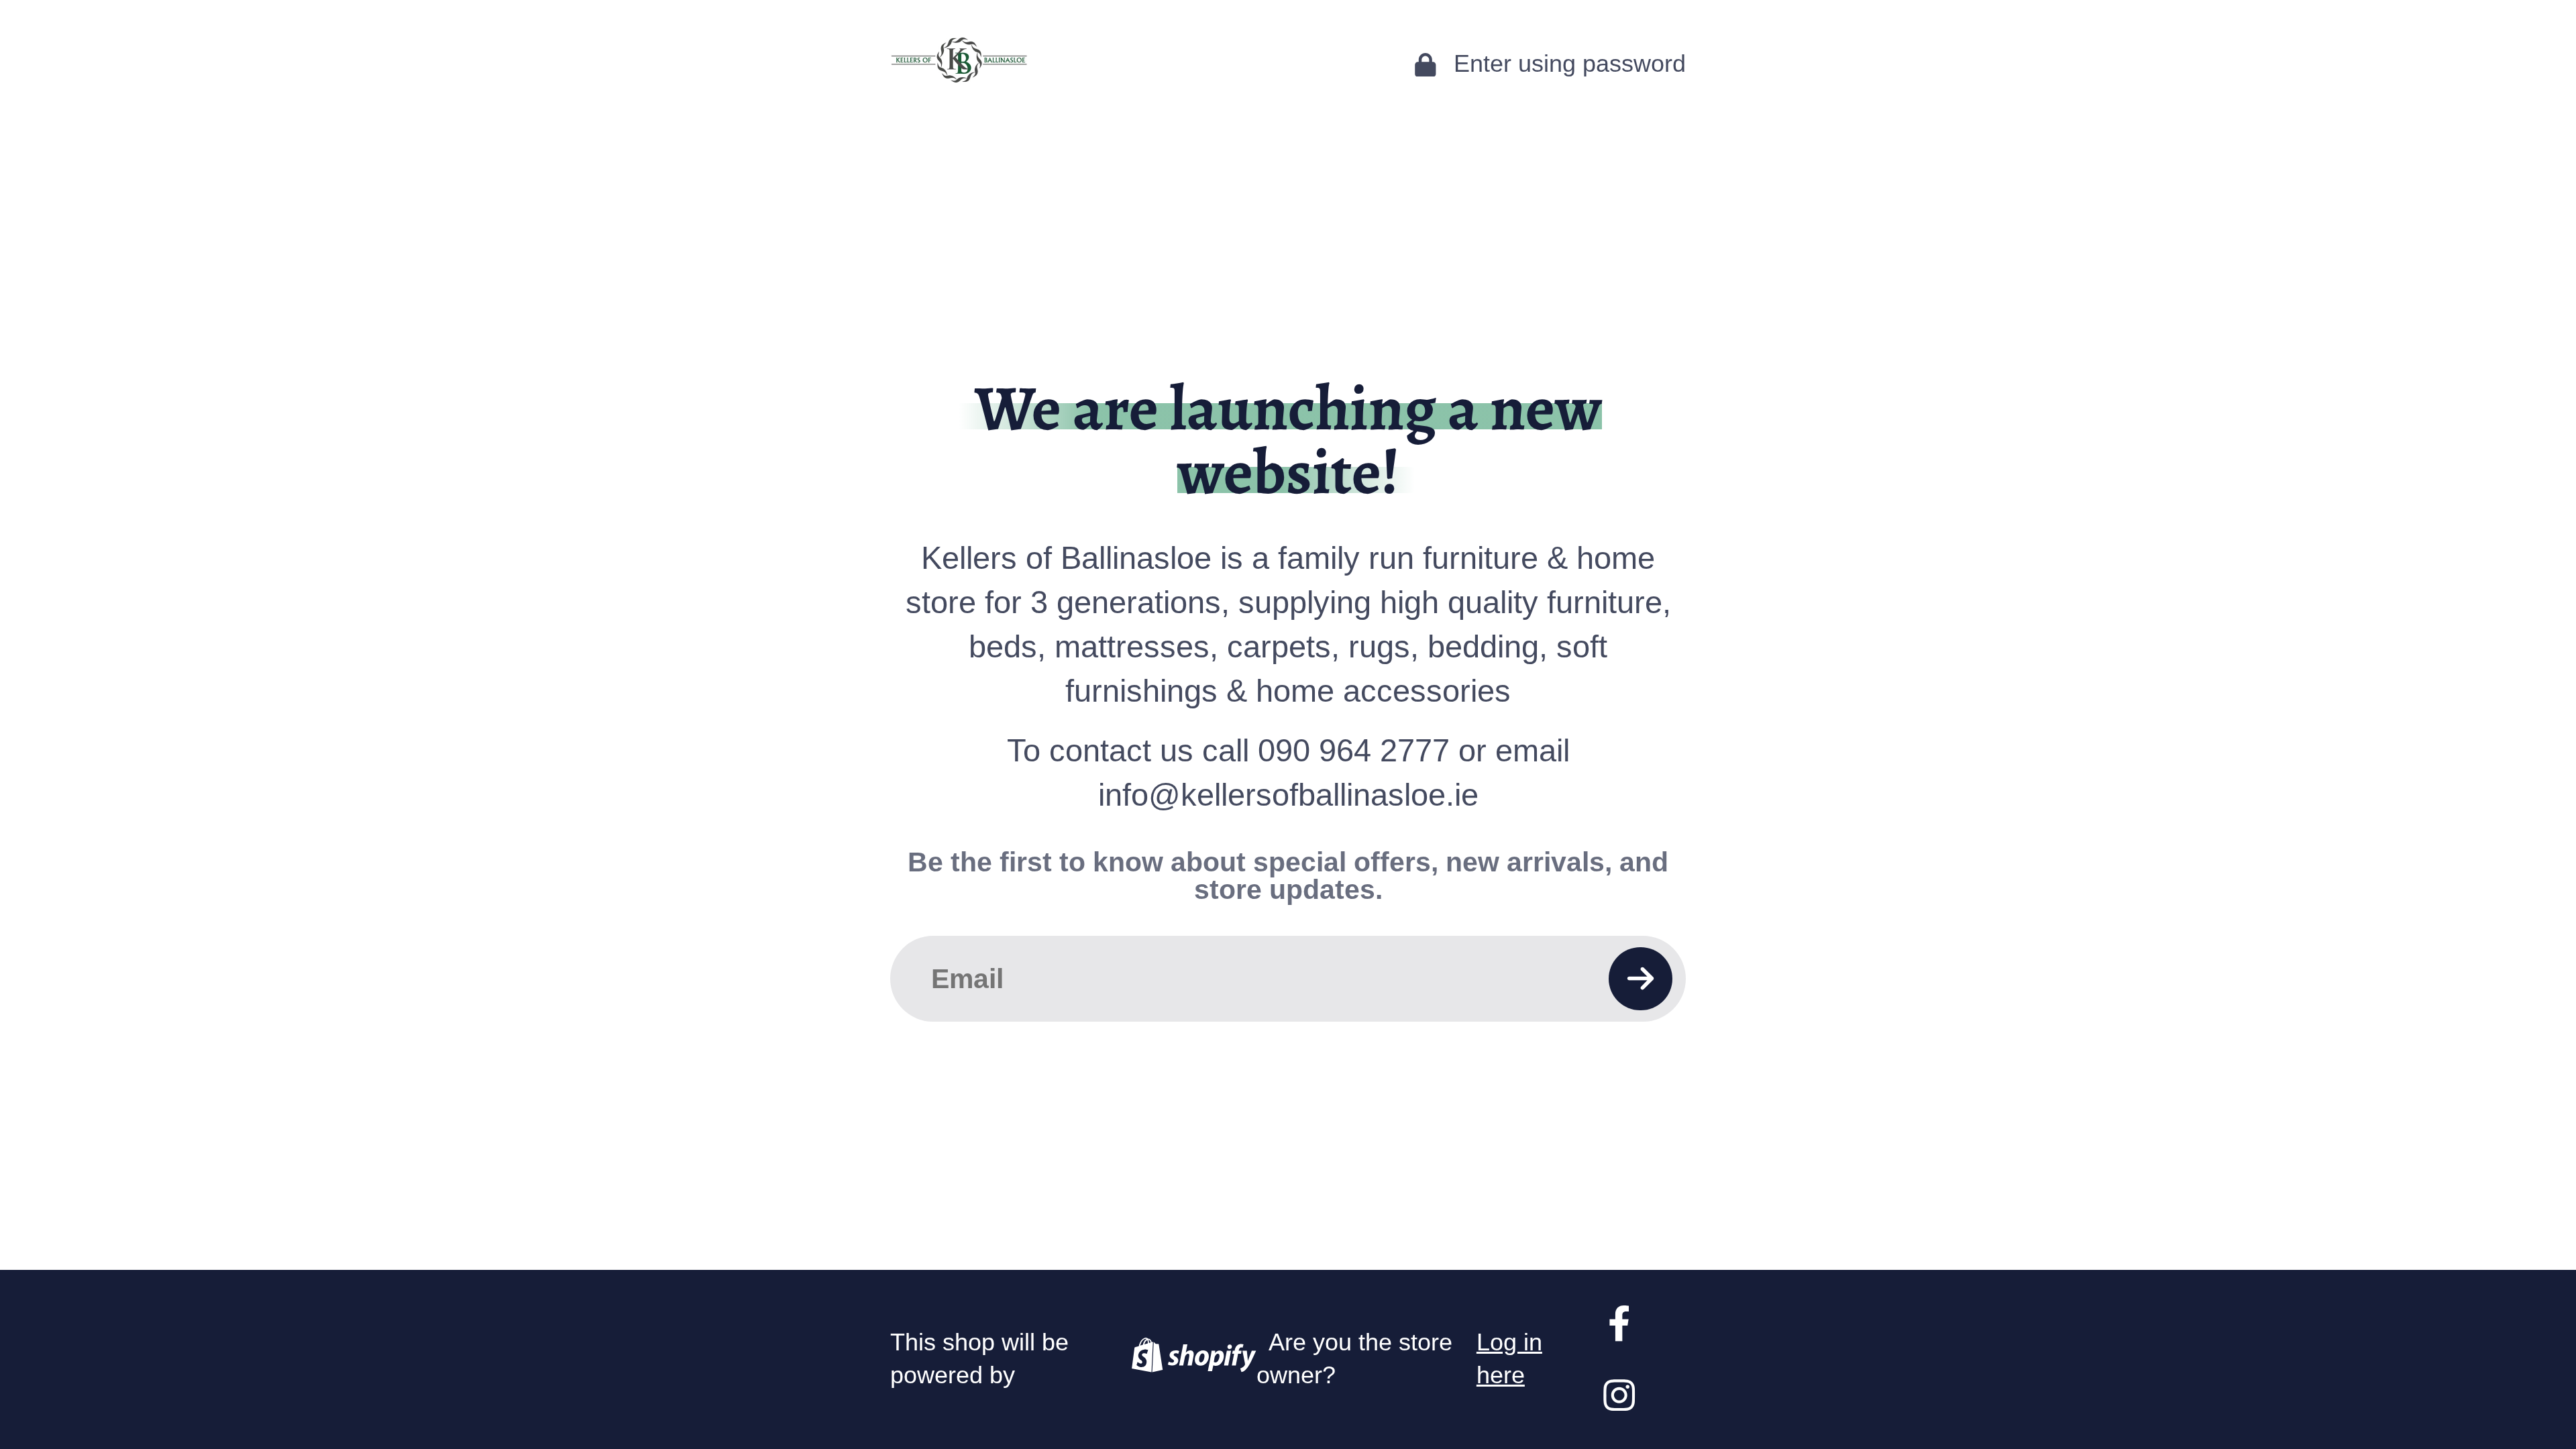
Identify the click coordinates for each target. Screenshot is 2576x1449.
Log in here (1509, 1359)
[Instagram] (1619, 1395)
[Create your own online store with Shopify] (1193, 1359)
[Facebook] (1619, 1323)
